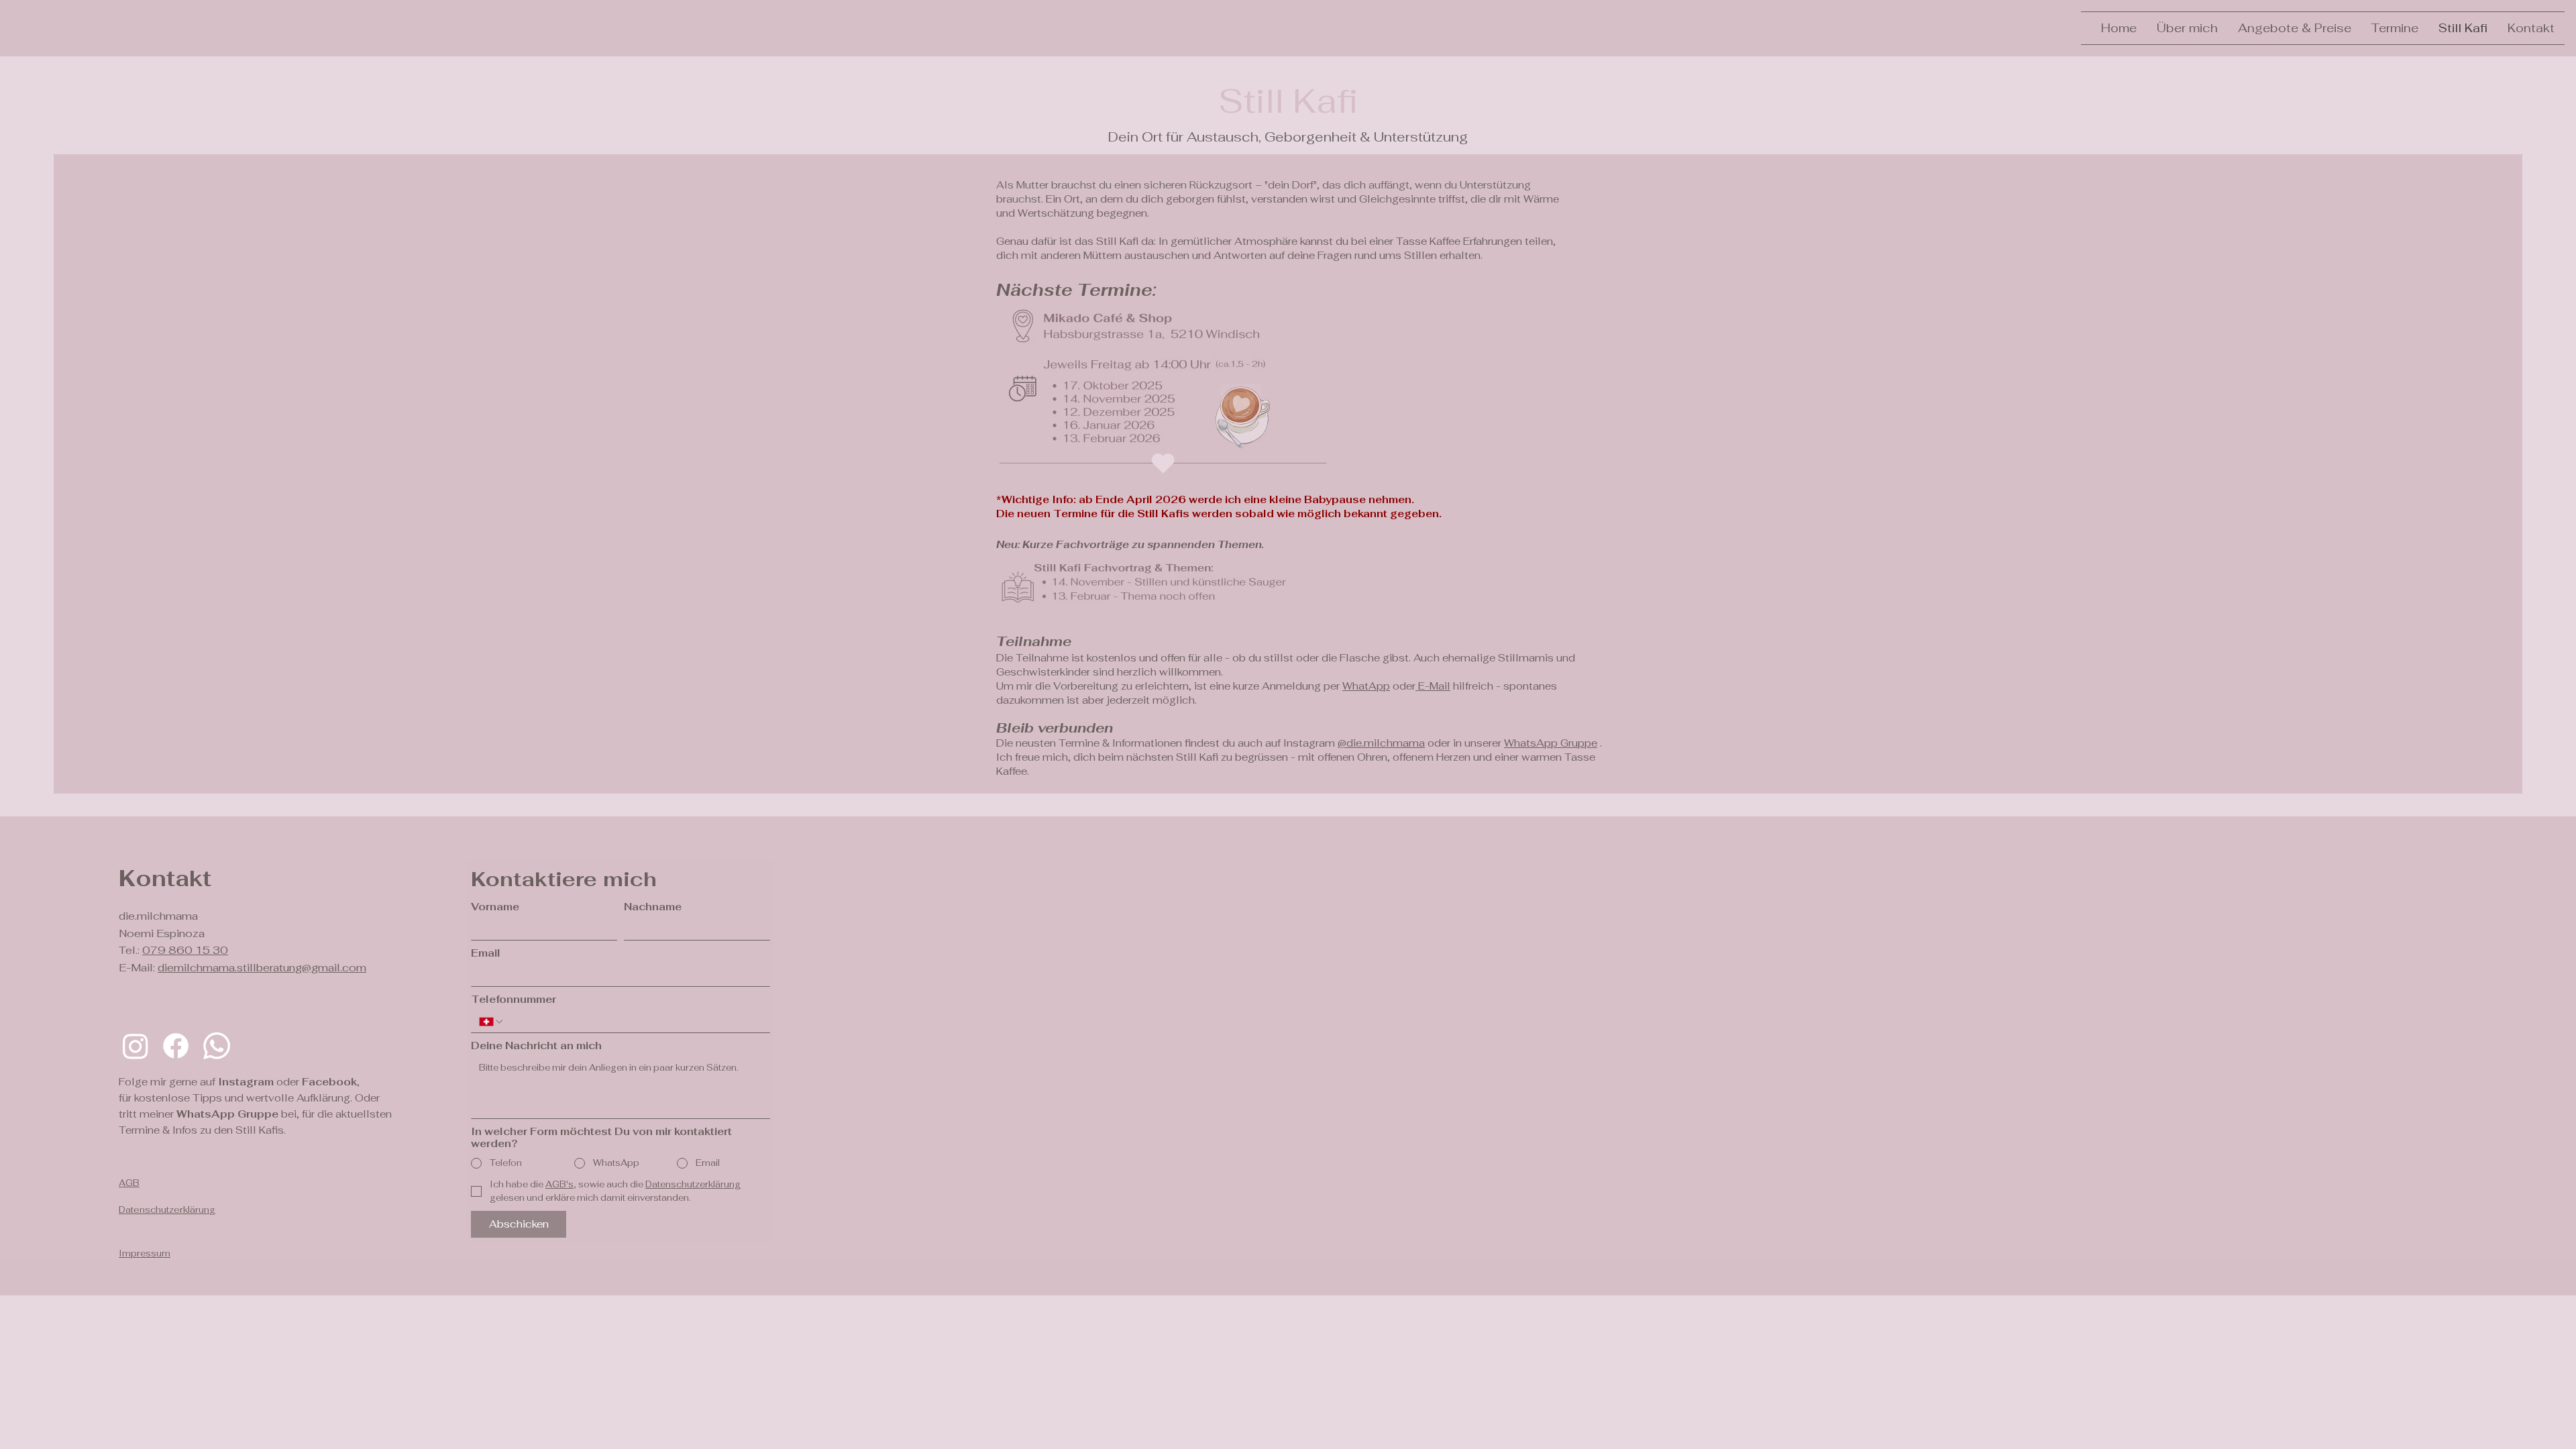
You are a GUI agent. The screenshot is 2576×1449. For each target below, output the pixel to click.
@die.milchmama (1381, 743)
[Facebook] (176, 1046)
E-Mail (1433, 686)
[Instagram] (136, 1046)
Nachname (653, 907)
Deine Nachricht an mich (536, 1046)
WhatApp (1366, 686)
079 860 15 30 (185, 950)
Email (486, 953)
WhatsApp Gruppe (1551, 743)
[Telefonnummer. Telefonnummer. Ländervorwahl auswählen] (492, 1022)
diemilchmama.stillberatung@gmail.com (262, 968)
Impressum (145, 1253)
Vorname (495, 907)
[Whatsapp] (217, 1046)
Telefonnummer (514, 1000)
